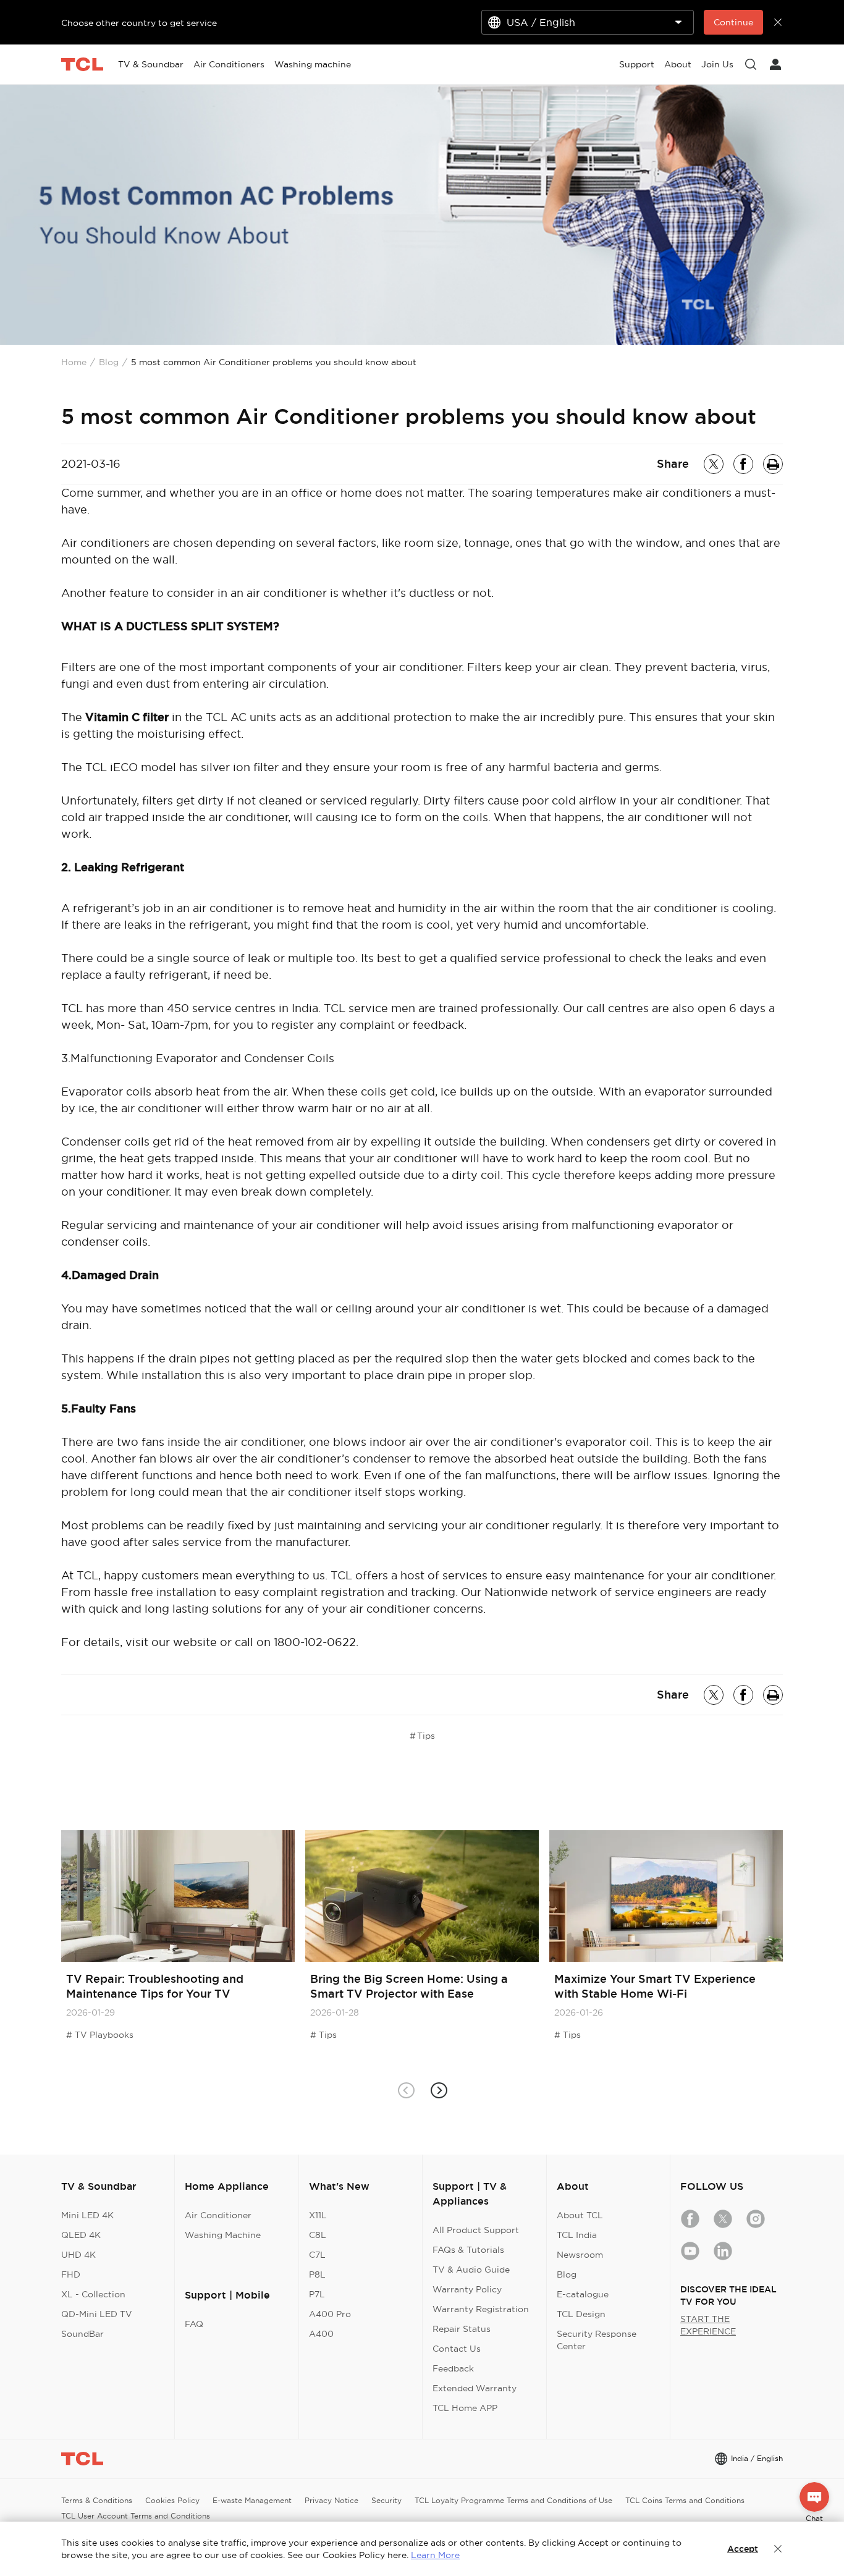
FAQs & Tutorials (468, 2250)
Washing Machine (223, 2235)
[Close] (778, 2549)
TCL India (577, 2235)
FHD (71, 2274)
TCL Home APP (465, 2408)
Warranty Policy (467, 2289)
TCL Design (581, 2314)
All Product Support (476, 2230)
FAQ (194, 2324)
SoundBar (82, 2334)
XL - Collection (93, 2294)
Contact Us (457, 2349)
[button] (438, 2090)
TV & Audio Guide (471, 2270)
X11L (318, 2215)
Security (386, 2500)
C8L (318, 2235)
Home (74, 362)
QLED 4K (81, 2235)
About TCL (580, 2215)
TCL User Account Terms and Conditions (136, 2516)
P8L (317, 2274)
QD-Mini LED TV (97, 2314)
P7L (317, 2294)
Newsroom (580, 2255)
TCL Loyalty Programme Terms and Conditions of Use (513, 2500)
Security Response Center (597, 2340)
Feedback (453, 2368)
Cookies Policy (172, 2500)
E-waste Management (252, 2500)
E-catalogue (583, 2294)
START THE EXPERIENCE (708, 2325)
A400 (321, 2334)
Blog (109, 362)
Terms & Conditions (97, 2500)
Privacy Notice (331, 2500)
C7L (317, 2255)
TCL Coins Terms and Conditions (685, 2500)
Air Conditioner (218, 2215)
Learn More (435, 2555)
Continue (733, 22)
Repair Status (462, 2329)
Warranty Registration (481, 2309)
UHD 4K (78, 2255)
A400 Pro (330, 2314)
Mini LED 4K (87, 2215)
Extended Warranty (475, 2388)
